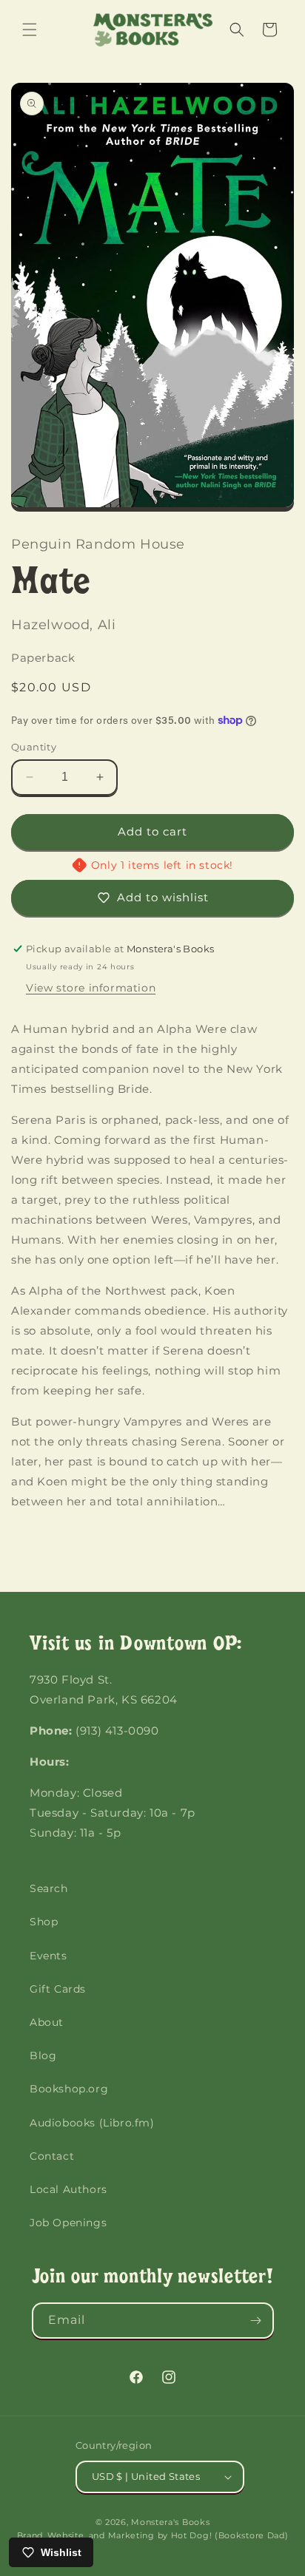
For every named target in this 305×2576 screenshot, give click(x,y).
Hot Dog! (192, 2535)
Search (49, 1888)
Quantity (34, 747)
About (47, 2022)
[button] (30, 30)
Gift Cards (58, 1989)
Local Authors (68, 2189)
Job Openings (68, 2223)
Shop (44, 1922)
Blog (43, 2055)
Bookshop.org (69, 2089)
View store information (91, 988)
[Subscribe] (256, 2321)
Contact (52, 2156)
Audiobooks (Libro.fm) (92, 2123)
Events (48, 1956)
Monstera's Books (170, 2522)
